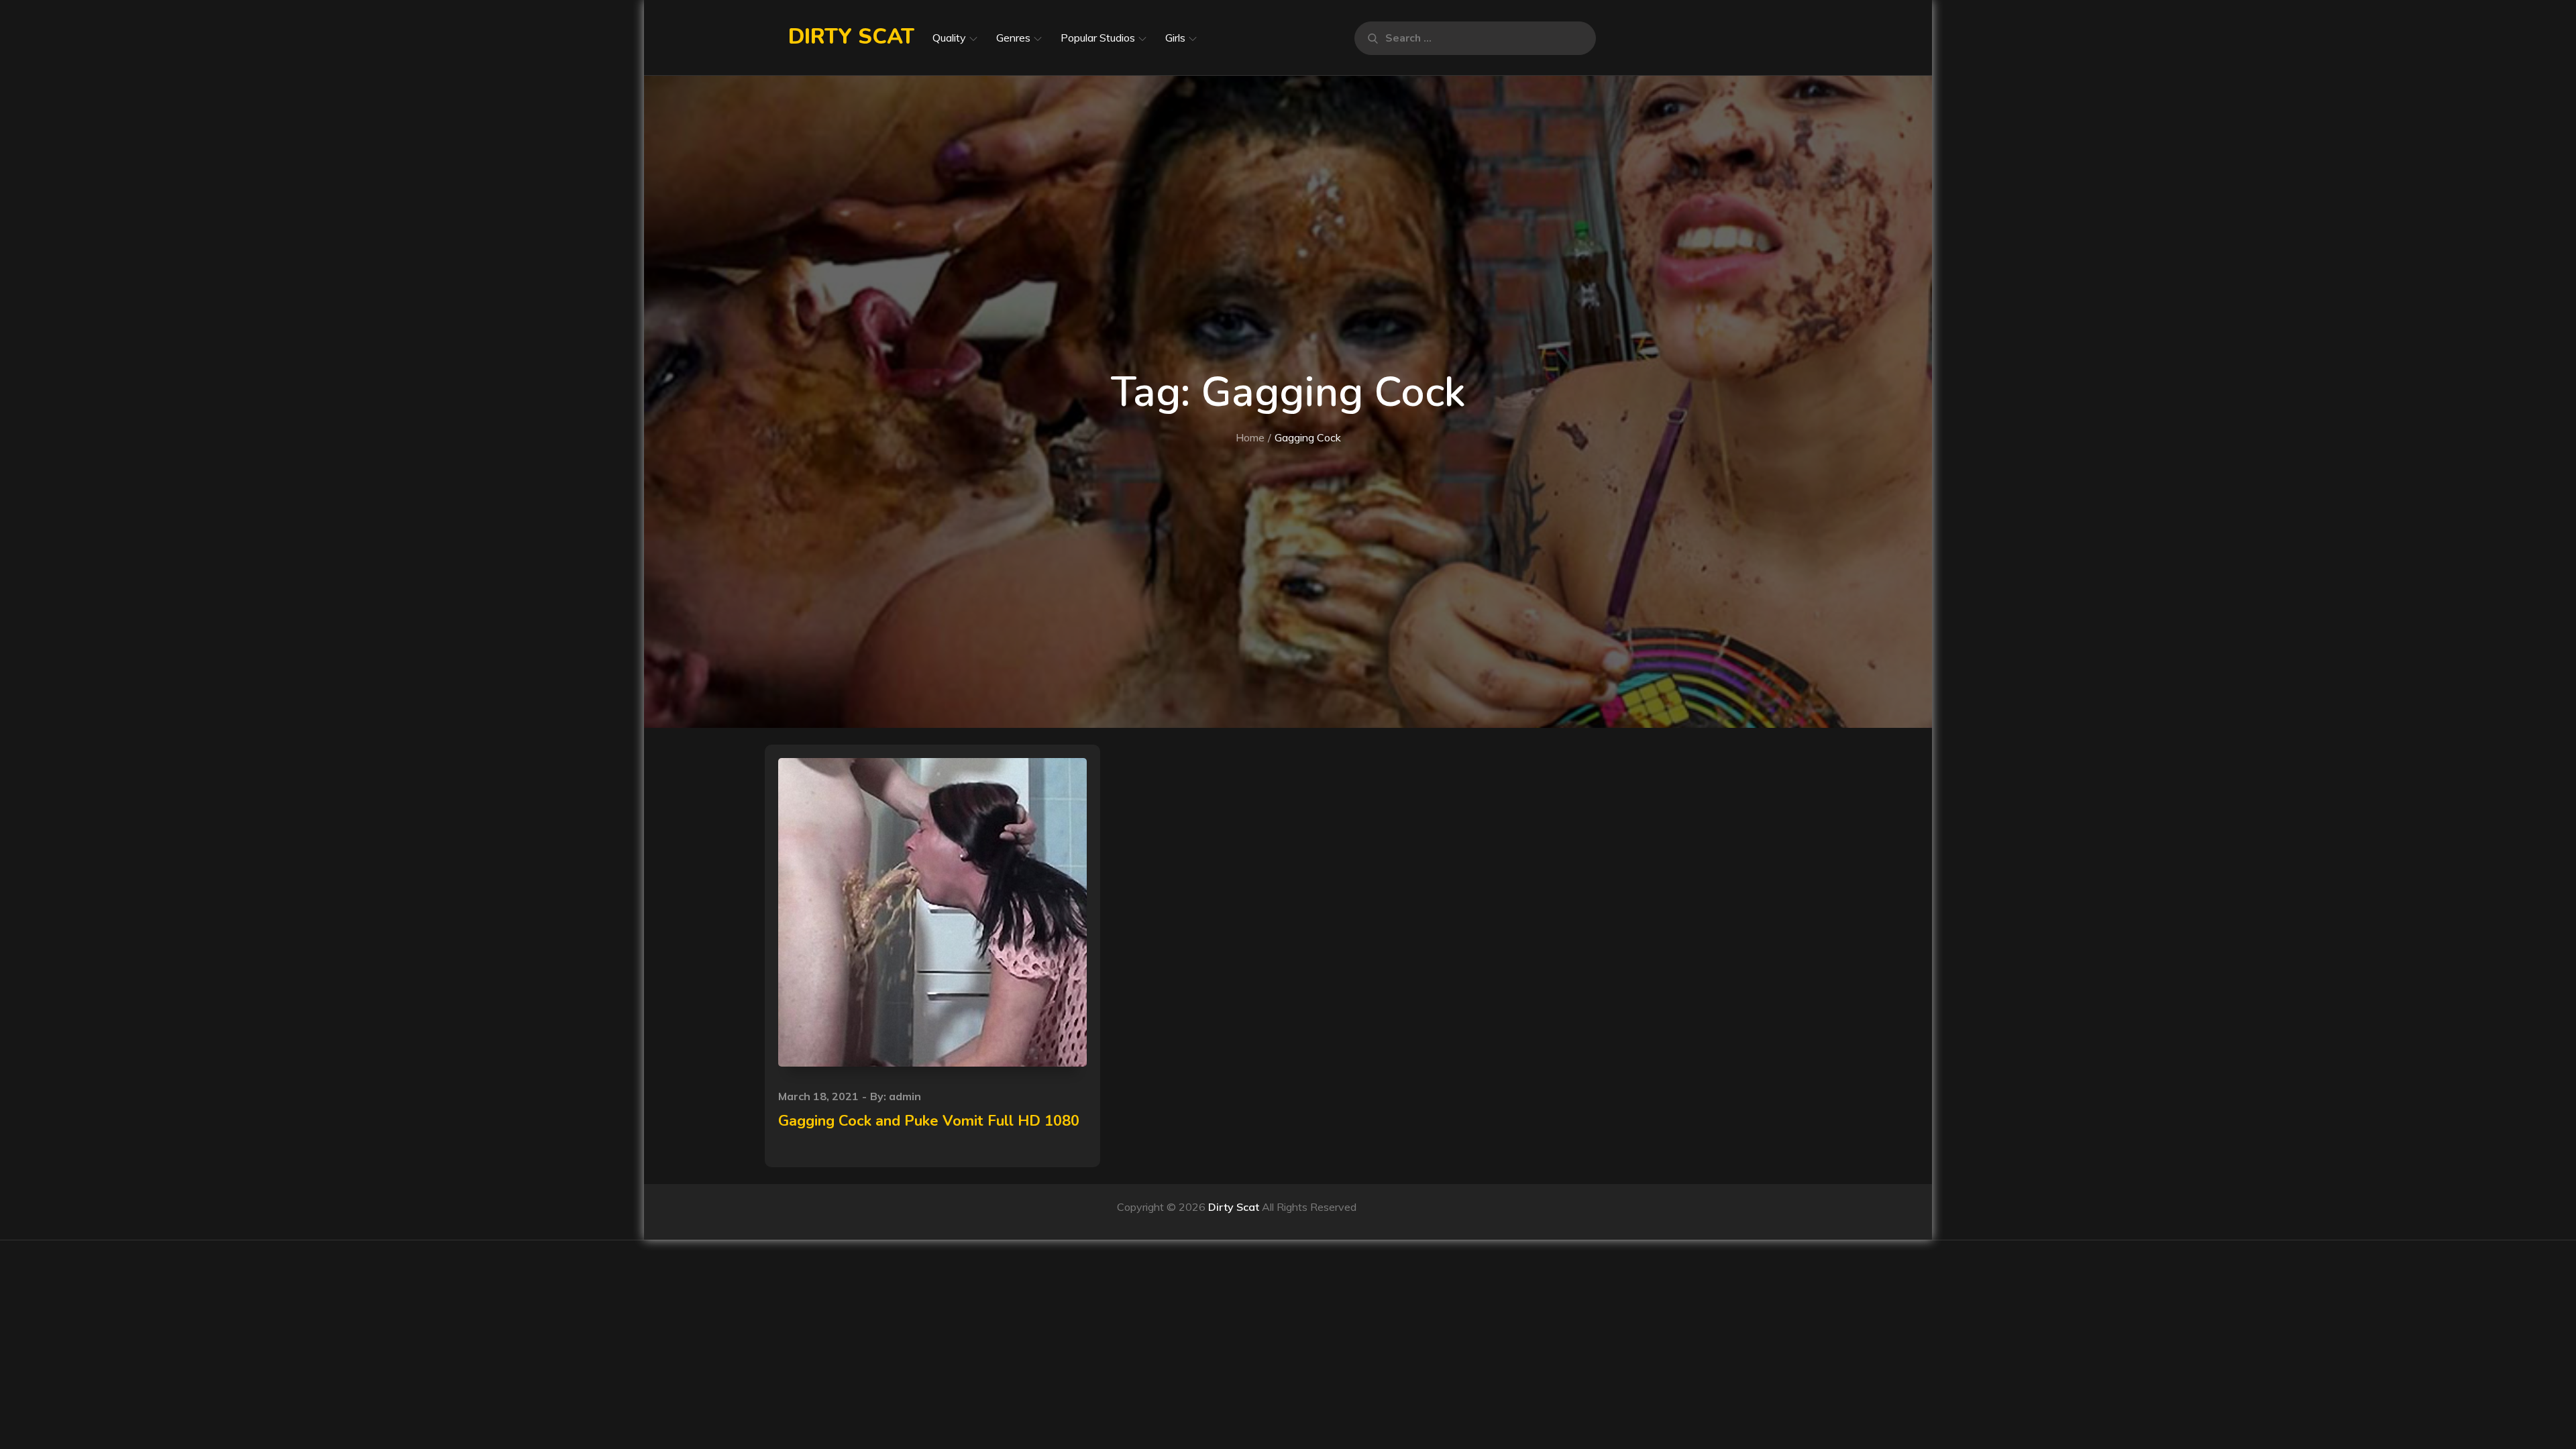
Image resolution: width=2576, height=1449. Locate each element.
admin (905, 1096)
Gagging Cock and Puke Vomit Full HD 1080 (929, 1121)
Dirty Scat (851, 37)
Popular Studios (1098, 38)
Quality (949, 38)
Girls (1175, 38)
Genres (1013, 38)
